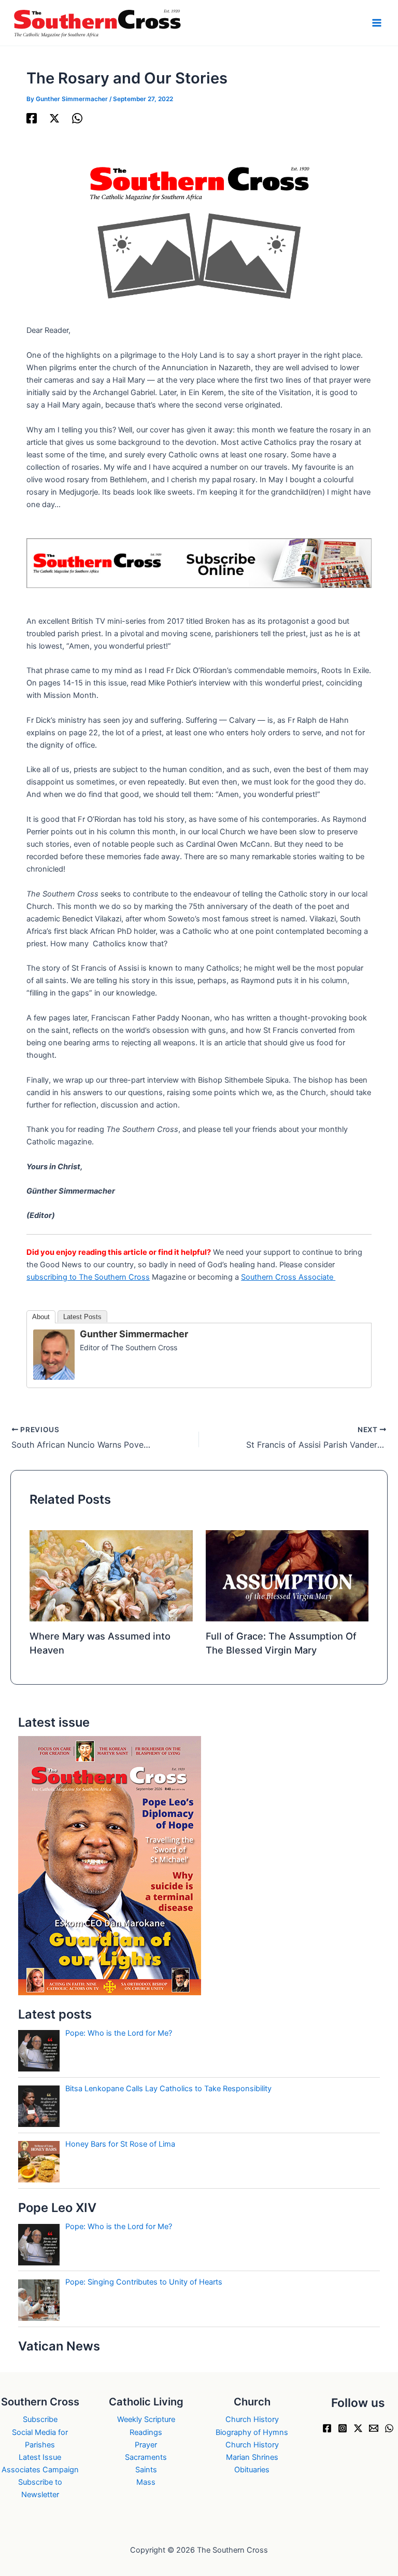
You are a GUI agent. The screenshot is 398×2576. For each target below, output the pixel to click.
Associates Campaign (40, 2470)
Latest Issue (40, 2457)
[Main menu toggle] (377, 23)
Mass (146, 2482)
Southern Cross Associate (288, 1277)
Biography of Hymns (252, 2432)
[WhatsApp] (77, 118)
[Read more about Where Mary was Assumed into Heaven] (111, 1575)
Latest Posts (82, 1317)
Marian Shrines (252, 2457)
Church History (252, 2419)
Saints (146, 2470)
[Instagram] (343, 2428)
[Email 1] (374, 2428)
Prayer (146, 2445)
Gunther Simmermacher (134, 1334)
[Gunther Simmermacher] (54, 1354)
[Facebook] (32, 118)
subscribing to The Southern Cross (88, 1277)
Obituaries (252, 2470)
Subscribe (40, 2419)
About (41, 1317)
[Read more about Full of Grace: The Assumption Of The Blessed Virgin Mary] (287, 1575)
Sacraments (146, 2457)
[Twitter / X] (54, 118)
